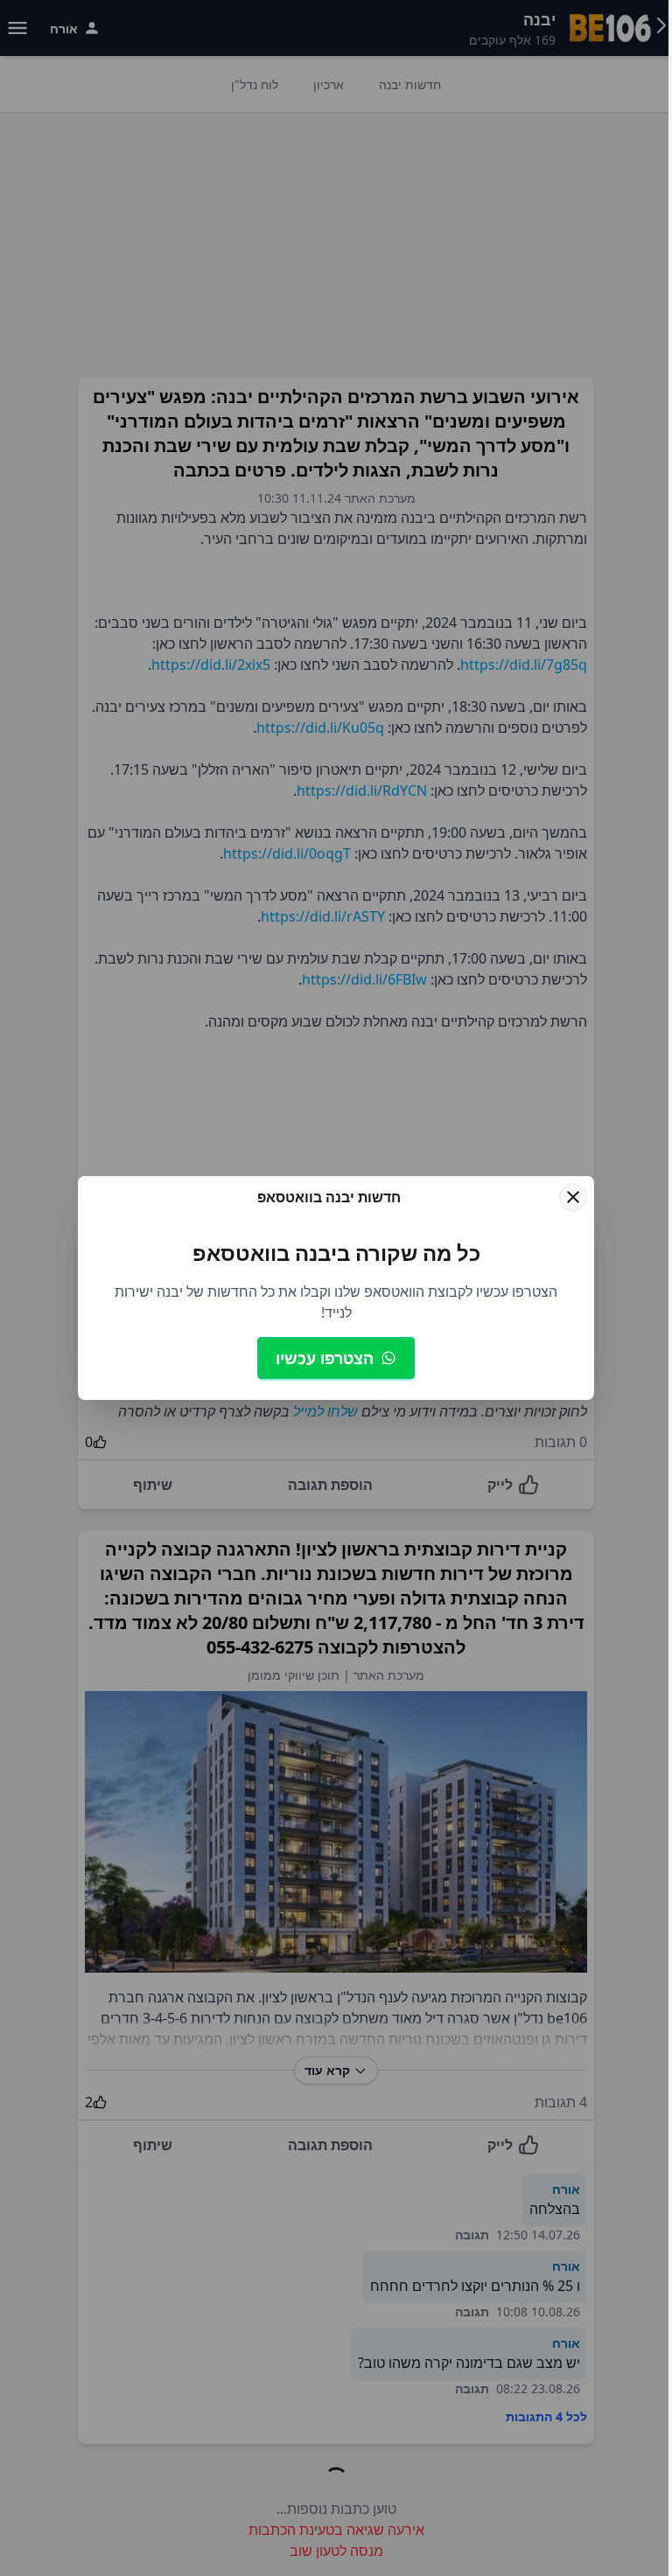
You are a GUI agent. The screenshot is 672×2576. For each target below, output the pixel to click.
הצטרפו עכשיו (325, 1358)
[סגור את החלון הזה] (573, 1197)
